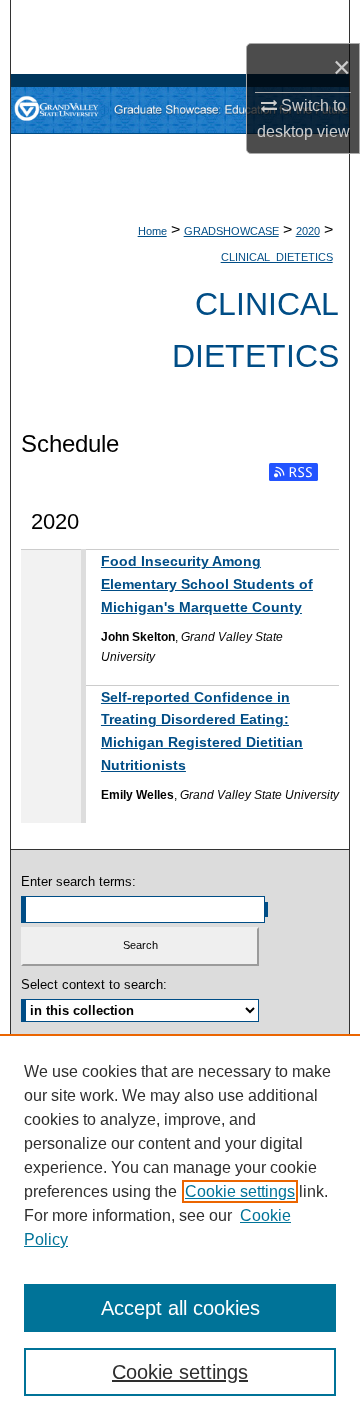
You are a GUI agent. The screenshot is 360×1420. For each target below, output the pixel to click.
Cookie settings (240, 1191)
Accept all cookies (180, 1308)
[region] (180, 1227)
